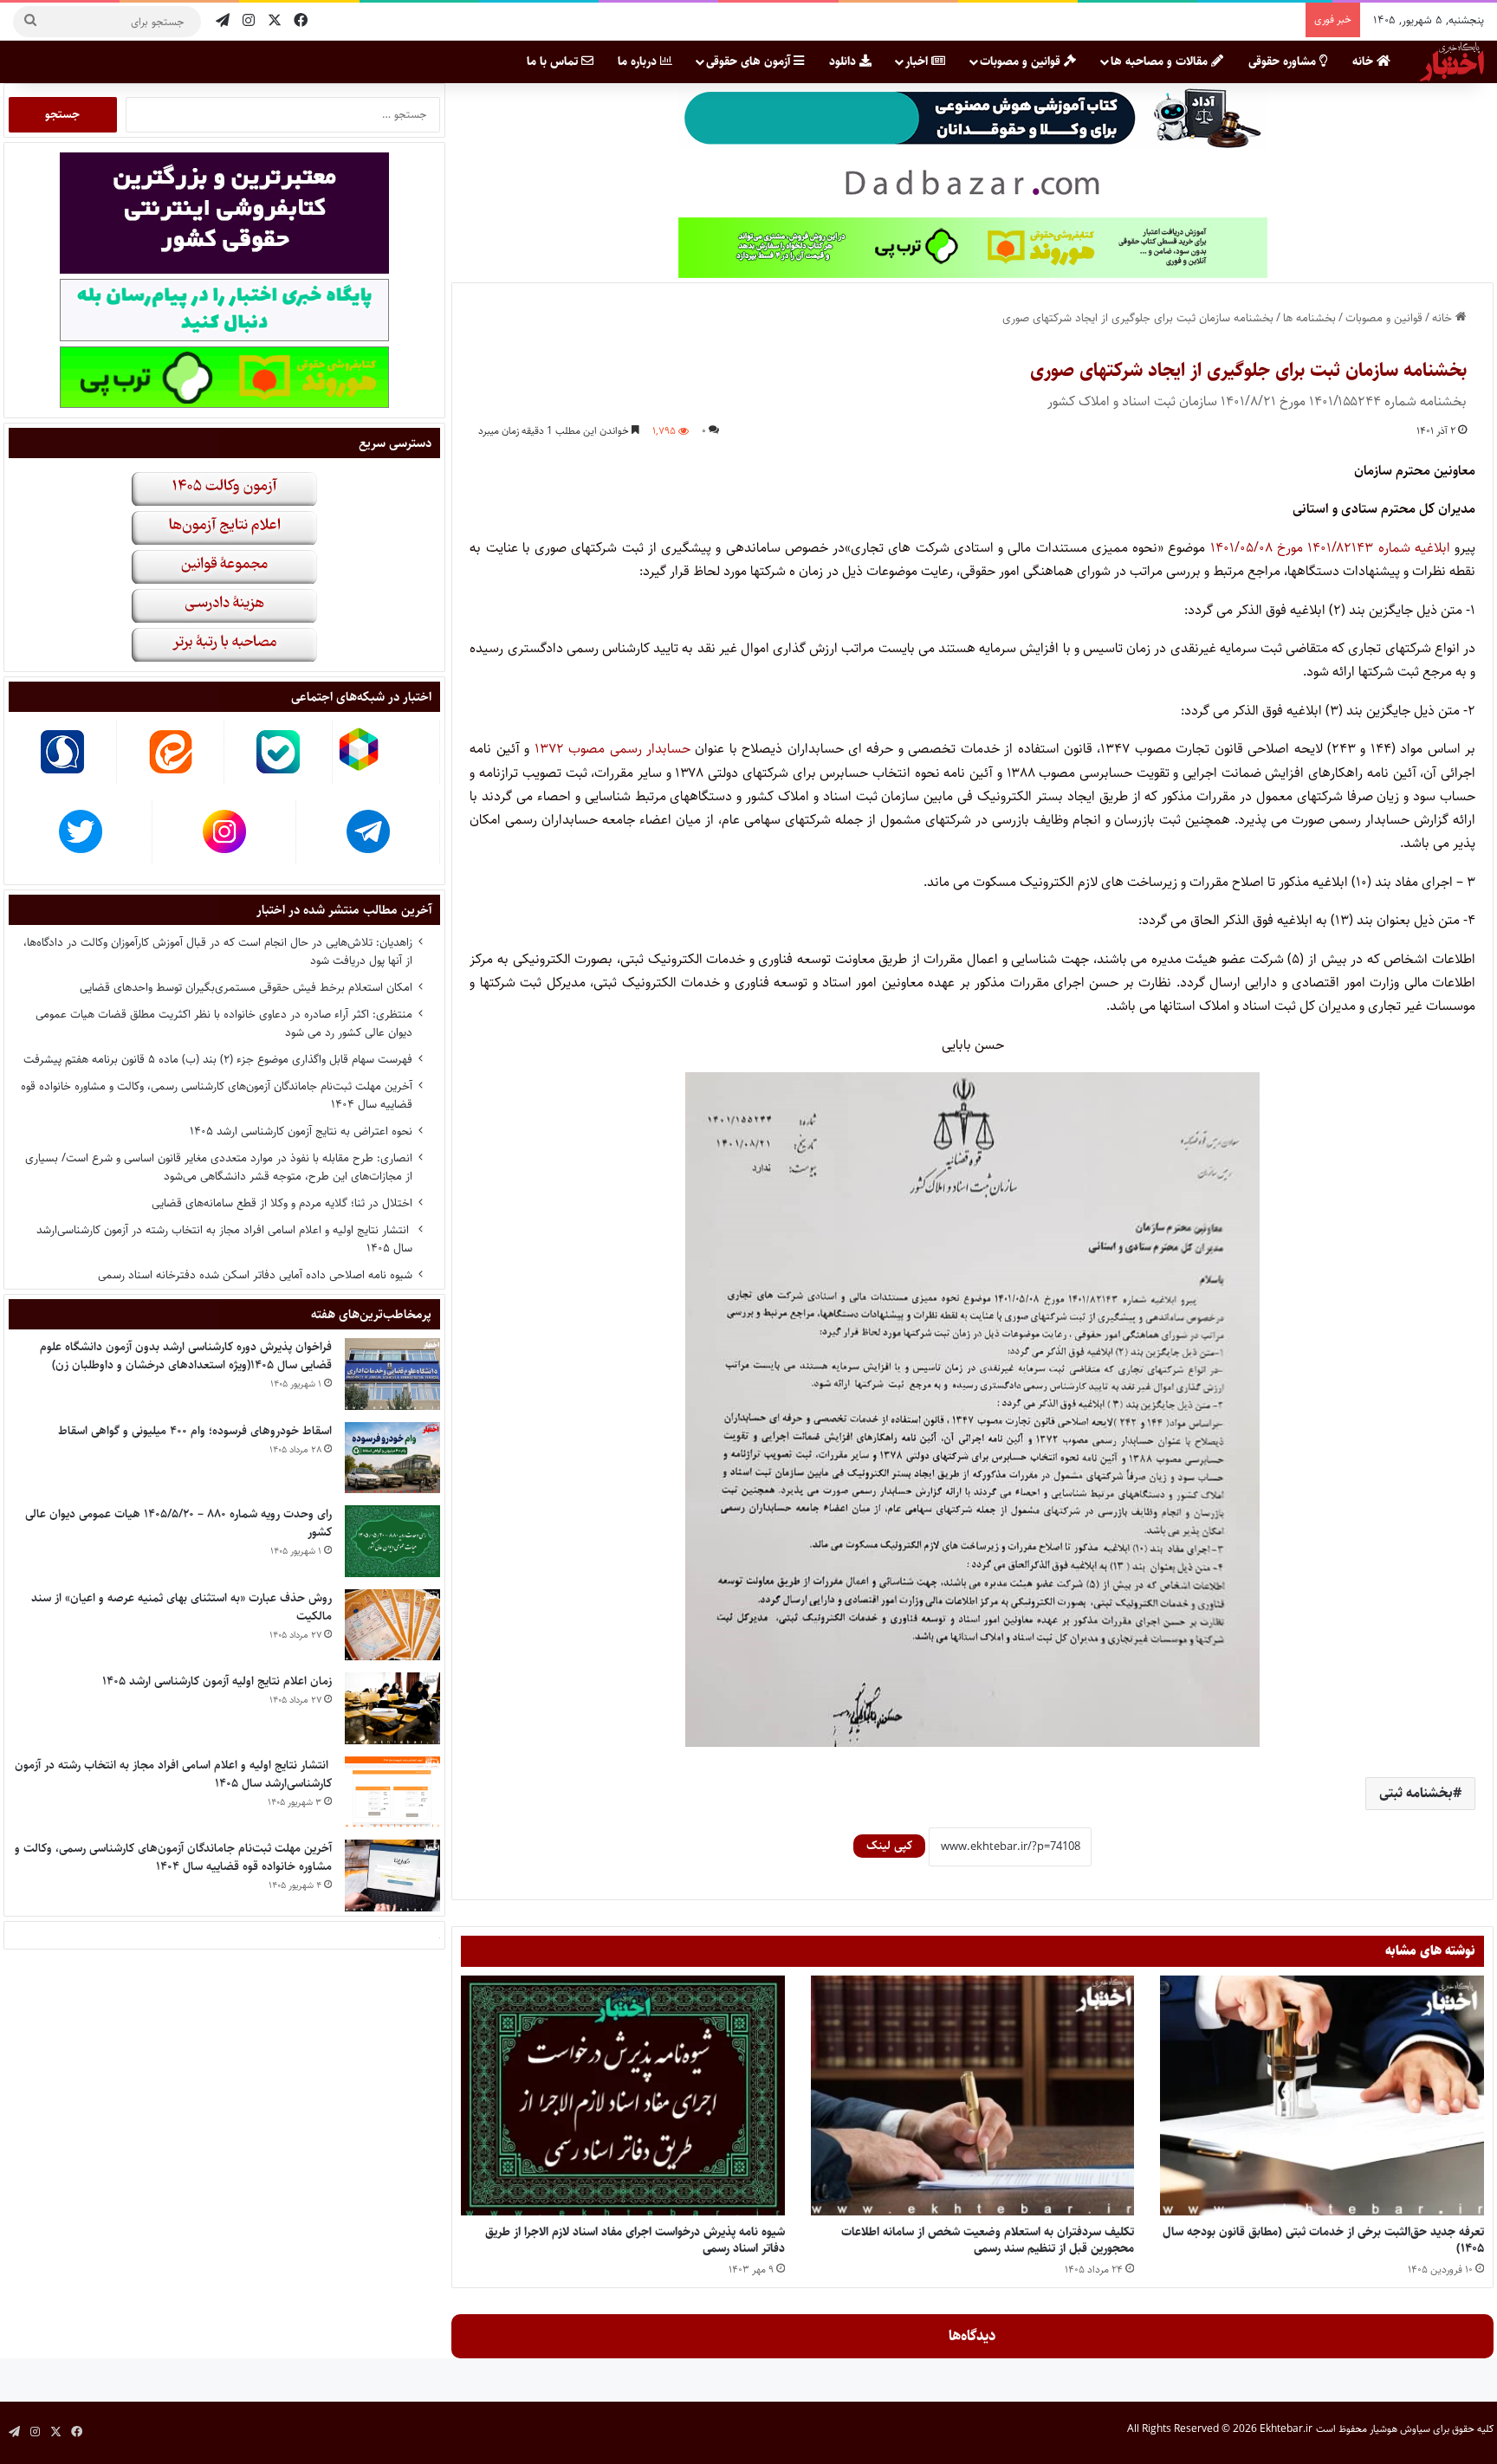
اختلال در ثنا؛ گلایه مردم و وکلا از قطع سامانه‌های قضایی (282, 1203)
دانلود (844, 61)
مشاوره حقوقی (1284, 61)
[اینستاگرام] (249, 21)
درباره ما (639, 61)
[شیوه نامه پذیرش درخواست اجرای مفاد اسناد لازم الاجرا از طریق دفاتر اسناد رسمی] (623, 2095)
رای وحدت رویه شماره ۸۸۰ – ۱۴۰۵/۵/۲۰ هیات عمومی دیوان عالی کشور (178, 1523)
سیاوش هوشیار (1400, 2429)
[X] (275, 21)
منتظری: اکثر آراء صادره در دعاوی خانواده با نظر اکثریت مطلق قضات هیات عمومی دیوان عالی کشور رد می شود (224, 1023)
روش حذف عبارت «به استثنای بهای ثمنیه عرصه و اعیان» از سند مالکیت (181, 1607)
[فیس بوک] (301, 21)
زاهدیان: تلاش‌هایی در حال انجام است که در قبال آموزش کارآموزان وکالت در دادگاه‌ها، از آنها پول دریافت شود (218, 951)
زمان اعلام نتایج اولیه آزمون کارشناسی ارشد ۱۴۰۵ (217, 1681)
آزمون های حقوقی (750, 61)
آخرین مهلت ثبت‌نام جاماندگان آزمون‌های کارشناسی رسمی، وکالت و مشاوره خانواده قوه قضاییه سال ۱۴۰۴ (217, 1095)
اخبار (918, 61)
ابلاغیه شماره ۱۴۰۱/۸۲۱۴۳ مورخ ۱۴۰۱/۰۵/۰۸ (1330, 548)
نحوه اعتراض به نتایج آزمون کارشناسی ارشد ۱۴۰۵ (301, 1131)
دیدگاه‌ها (972, 2336)
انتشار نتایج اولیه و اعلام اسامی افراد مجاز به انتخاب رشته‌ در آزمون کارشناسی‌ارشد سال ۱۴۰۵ (224, 1239)
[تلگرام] (223, 21)
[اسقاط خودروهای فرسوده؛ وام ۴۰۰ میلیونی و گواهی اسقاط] (392, 1458)
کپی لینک (889, 1846)
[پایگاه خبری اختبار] (1452, 61)
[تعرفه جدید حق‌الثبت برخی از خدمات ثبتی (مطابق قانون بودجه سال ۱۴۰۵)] (1322, 2095)
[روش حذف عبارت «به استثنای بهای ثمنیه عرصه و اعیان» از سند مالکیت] (392, 1625)
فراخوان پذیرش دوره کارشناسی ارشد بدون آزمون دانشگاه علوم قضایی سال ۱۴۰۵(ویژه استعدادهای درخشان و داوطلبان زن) (186, 1356)
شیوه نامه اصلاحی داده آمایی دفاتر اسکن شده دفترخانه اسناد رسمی (255, 1275)
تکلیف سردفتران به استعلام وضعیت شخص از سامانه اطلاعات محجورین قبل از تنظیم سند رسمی (988, 2240)
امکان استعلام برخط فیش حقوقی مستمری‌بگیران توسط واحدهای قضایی (246, 987)
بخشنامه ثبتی (1416, 1793)
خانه (1364, 61)
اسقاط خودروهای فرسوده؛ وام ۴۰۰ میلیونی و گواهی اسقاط (195, 1431)
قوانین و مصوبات (1022, 61)
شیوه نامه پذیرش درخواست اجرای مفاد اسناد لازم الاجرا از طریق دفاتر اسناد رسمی (635, 2240)
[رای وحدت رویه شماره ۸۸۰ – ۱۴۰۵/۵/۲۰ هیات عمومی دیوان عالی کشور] (392, 1541)
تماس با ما (554, 61)
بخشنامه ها (1309, 318)
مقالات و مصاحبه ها (1161, 61)
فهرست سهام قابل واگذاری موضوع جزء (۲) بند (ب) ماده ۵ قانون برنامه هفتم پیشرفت (218, 1059)
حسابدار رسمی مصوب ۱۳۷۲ (612, 749)
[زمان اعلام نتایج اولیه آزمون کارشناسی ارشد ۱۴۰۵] (392, 1708)
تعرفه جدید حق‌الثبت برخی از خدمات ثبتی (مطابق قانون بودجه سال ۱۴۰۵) (1323, 2240)
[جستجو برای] (30, 22)
